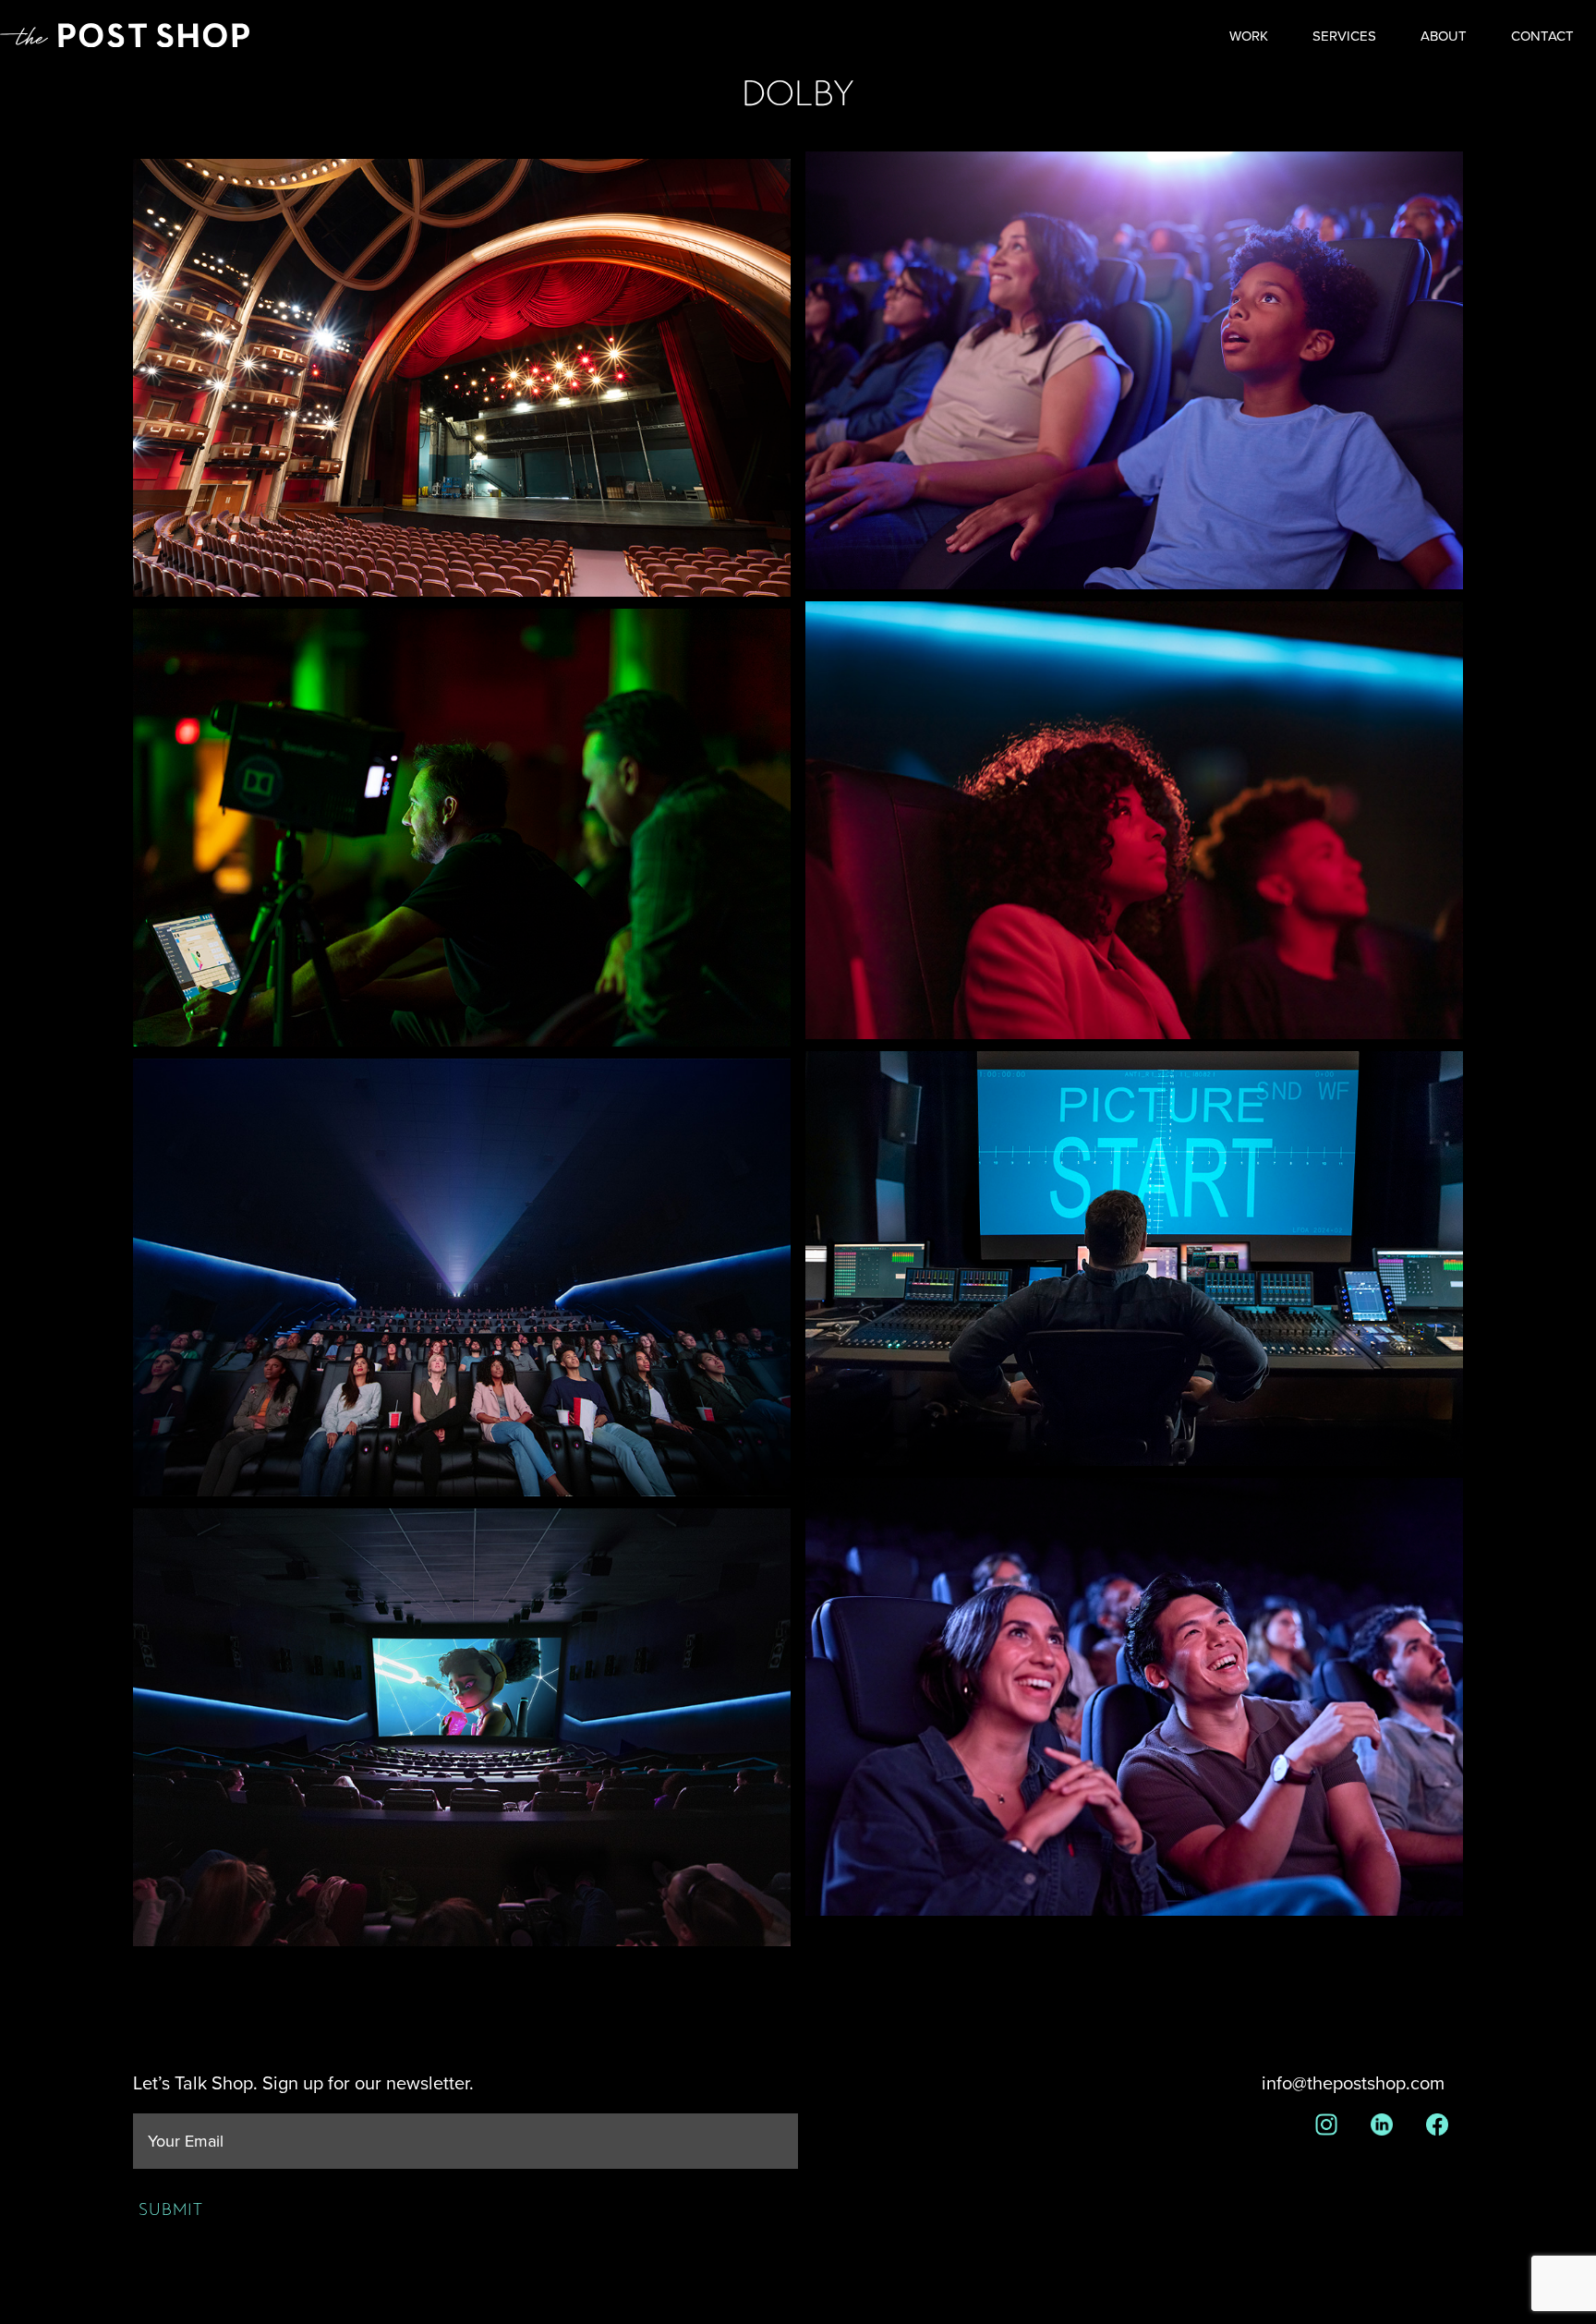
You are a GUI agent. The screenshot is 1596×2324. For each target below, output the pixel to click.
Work (1249, 36)
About (1444, 36)
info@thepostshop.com (1353, 2084)
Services (1344, 36)
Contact (1542, 36)
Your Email (186, 2142)
